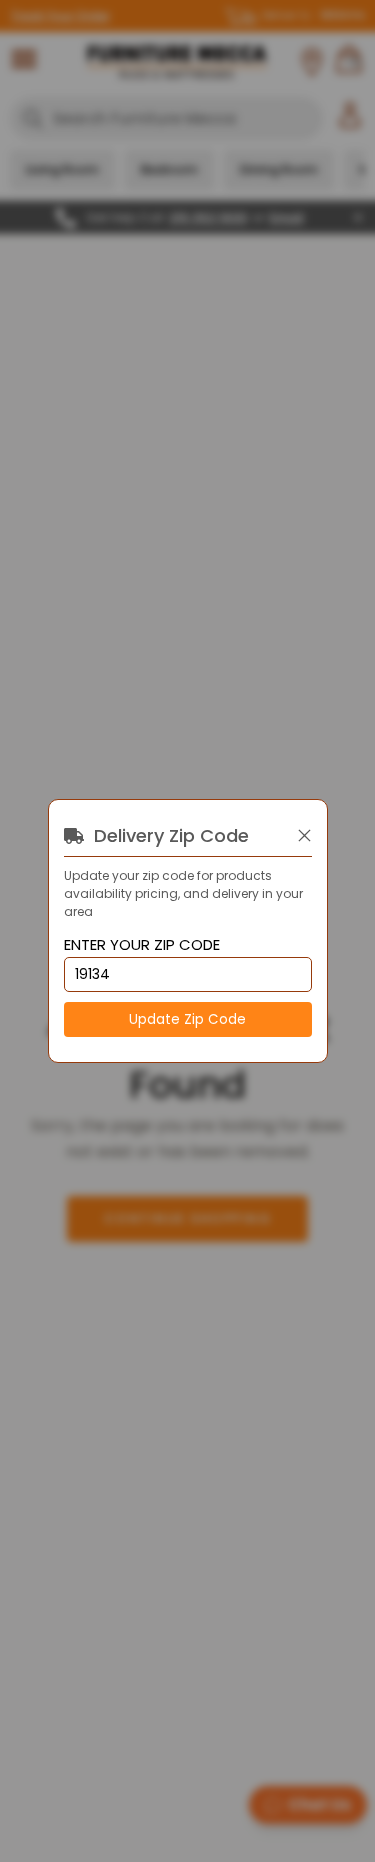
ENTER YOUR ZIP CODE (142, 945)
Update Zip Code (187, 1019)
